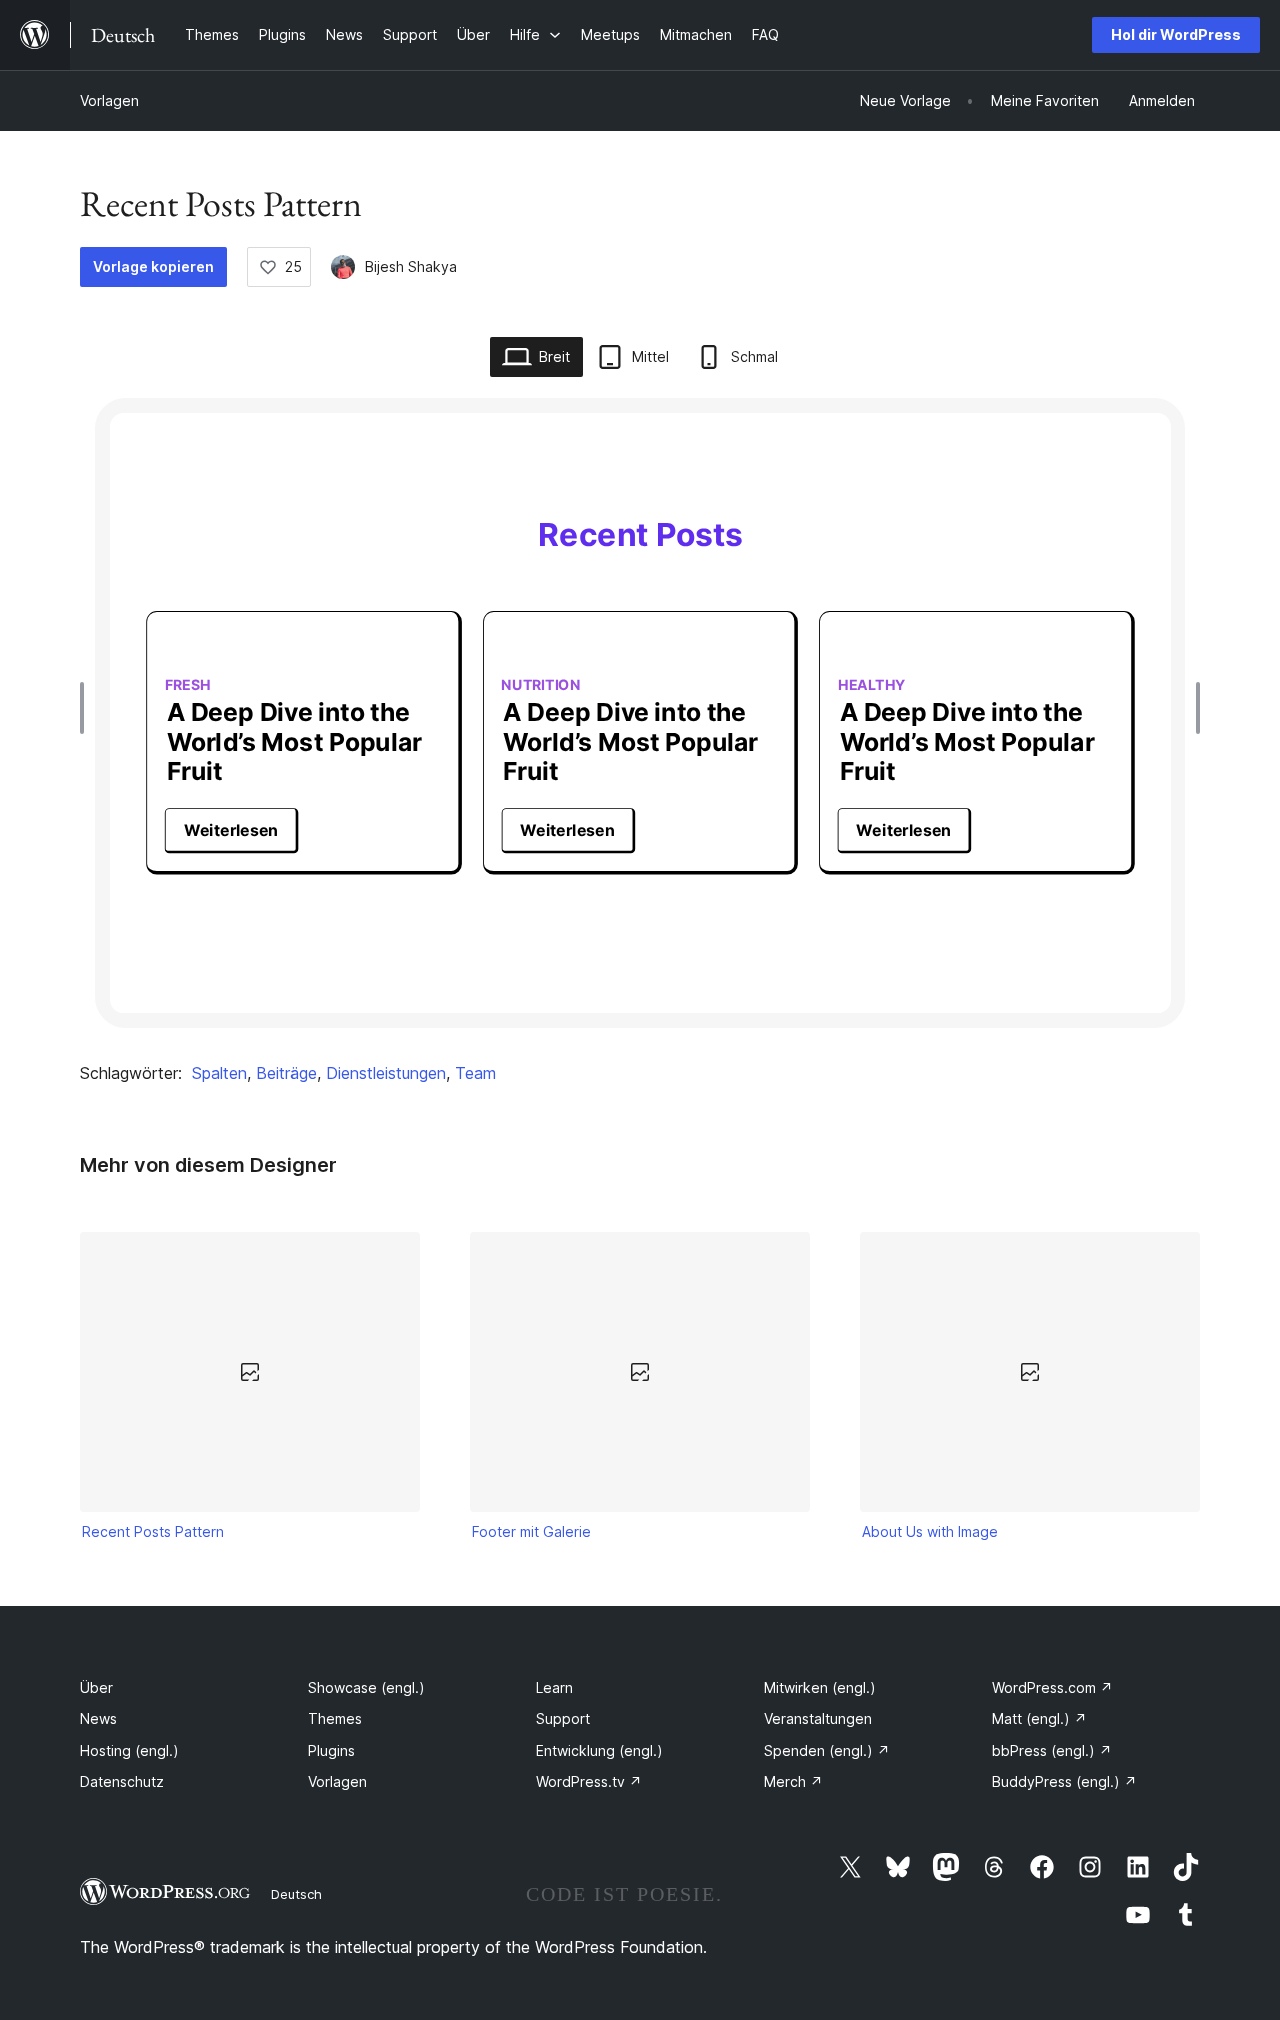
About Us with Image (930, 1531)
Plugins (331, 1750)
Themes (335, 1718)
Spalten (219, 1073)
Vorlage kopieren (153, 266)
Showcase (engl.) (366, 1687)
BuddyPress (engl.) (1064, 1781)
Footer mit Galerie (531, 1531)
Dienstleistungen (386, 1073)
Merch (793, 1781)
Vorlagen (109, 100)
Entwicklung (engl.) (599, 1750)
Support (563, 1718)
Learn (554, 1687)
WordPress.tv (589, 1781)
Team (475, 1073)
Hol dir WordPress (1176, 34)
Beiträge (286, 1073)
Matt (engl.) (1039, 1718)
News (98, 1718)
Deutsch (296, 1894)
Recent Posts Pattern (153, 1531)
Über (96, 1687)
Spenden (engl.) (827, 1750)
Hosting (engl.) (129, 1750)
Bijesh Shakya (411, 266)
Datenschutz (122, 1781)
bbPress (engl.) (1052, 1750)
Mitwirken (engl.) (820, 1687)
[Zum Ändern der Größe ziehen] (87, 708)
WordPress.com (1052, 1687)
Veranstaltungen (818, 1718)
